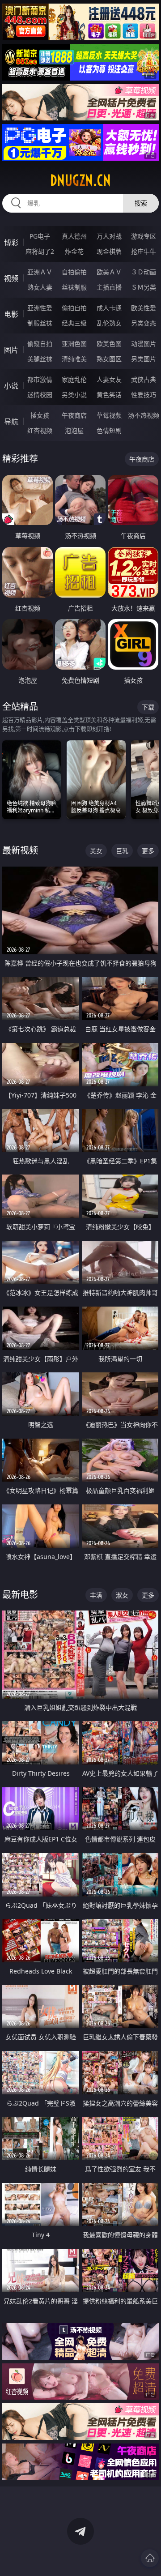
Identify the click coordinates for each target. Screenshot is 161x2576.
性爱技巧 (144, 395)
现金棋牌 (109, 251)
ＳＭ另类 (144, 287)
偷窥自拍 (40, 344)
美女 (96, 851)
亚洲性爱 (40, 308)
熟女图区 (109, 359)
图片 (11, 350)
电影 (11, 314)
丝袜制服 (74, 287)
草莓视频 (109, 415)
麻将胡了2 (40, 251)
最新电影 (20, 1595)
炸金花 (74, 251)
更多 (148, 851)
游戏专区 (144, 236)
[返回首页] (150, 2558)
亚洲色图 (74, 344)
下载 (148, 707)
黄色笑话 (109, 395)
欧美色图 (109, 344)
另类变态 (144, 323)
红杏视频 (40, 430)
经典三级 (74, 323)
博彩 (11, 243)
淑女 (122, 1595)
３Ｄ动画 (144, 272)
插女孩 (40, 415)
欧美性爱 (144, 308)
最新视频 (20, 850)
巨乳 (122, 851)
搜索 (141, 203)
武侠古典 (144, 379)
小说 (11, 386)
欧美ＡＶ (109, 272)
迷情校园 (40, 395)
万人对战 (109, 236)
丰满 (96, 1595)
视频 (11, 278)
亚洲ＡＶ (40, 272)
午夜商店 (74, 415)
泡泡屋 (74, 430)
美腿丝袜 (40, 359)
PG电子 (40, 236)
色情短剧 (109, 430)
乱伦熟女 (109, 323)
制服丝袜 (40, 323)
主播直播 (109, 287)
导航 (11, 422)
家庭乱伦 (74, 379)
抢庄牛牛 (144, 251)
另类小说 (74, 395)
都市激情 (40, 379)
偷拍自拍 (74, 308)
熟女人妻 (40, 287)
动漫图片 (144, 344)
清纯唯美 (74, 359)
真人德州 (74, 236)
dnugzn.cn (80, 180)
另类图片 (144, 359)
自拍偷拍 (74, 272)
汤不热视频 (144, 415)
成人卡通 (109, 308)
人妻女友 (109, 379)
